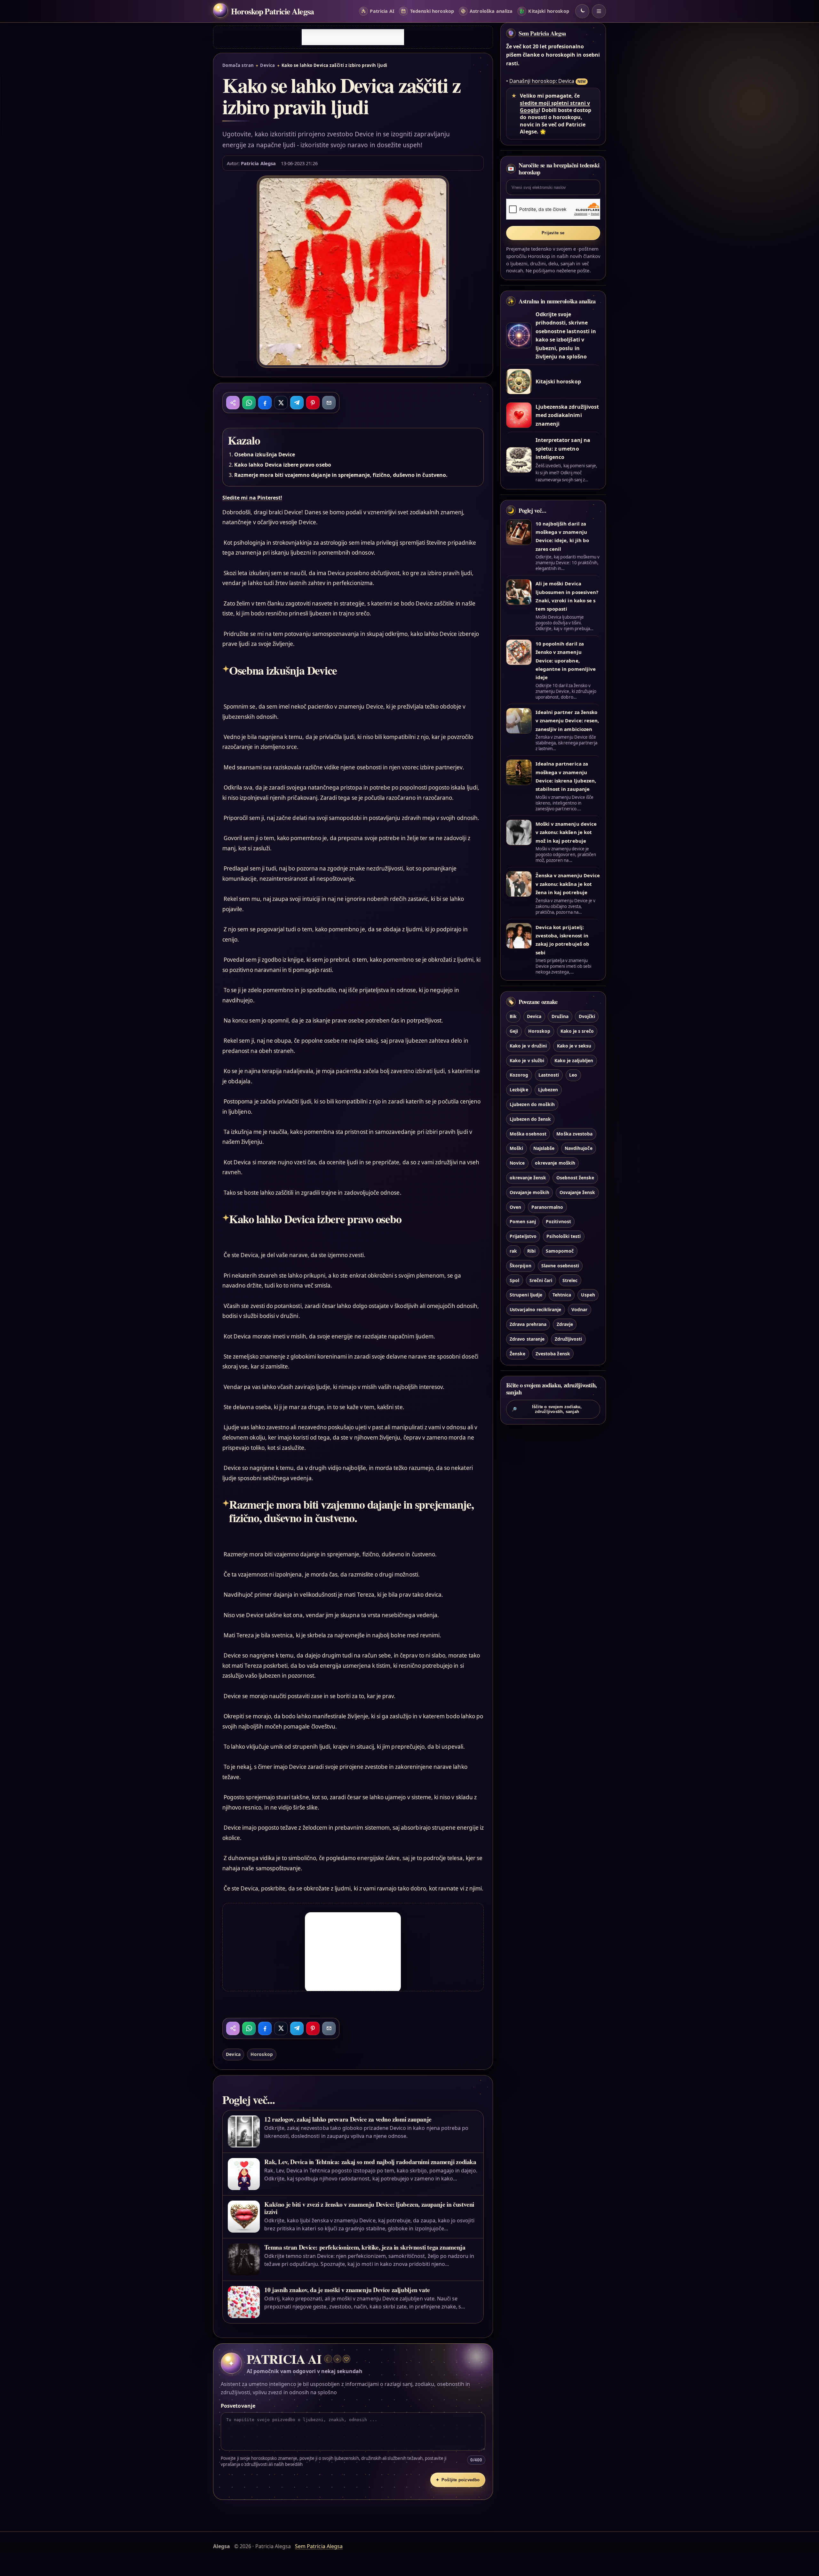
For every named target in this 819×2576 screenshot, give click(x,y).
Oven (515, 1207)
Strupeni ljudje (526, 1295)
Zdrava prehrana (528, 1324)
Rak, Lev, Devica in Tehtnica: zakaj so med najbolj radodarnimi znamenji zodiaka (370, 2162)
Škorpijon (520, 1266)
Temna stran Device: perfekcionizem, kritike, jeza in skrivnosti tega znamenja (365, 2247)
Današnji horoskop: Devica (542, 81)
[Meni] (599, 11)
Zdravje (565, 1324)
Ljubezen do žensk (530, 1119)
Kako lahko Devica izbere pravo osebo (283, 465)
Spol (514, 1280)
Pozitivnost (558, 1221)
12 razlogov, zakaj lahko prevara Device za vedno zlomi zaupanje (348, 2119)
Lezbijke (519, 1090)
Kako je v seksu (574, 1046)
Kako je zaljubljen (574, 1060)
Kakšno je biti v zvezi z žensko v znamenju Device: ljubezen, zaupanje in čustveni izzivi (369, 2208)
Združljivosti (569, 1339)
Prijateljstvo (523, 1236)
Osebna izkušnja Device (265, 454)
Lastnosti (549, 1075)
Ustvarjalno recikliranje (535, 1309)
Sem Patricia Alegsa (542, 33)
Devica (268, 65)
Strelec (570, 1280)
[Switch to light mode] (582, 11)
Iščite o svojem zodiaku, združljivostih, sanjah (547, 1409)
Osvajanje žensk (577, 1192)
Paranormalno (547, 1207)
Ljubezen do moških (532, 1104)
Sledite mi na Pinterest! (252, 498)
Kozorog (519, 1075)
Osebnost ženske (575, 1178)
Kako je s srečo (577, 1031)
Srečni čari (541, 1280)
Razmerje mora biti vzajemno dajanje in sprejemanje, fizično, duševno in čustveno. (341, 475)
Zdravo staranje (527, 1339)
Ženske (517, 1354)
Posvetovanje (238, 2406)
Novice (517, 1163)
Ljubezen (548, 1090)
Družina (560, 1016)
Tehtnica (562, 1295)
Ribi (531, 1251)
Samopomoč (560, 1251)
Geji (514, 1031)
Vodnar (579, 1309)
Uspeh (588, 1295)
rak (513, 1251)
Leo (573, 1075)
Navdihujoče (579, 1148)
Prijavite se (553, 233)
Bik (513, 1016)
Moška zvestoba (574, 1134)
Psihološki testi (564, 1236)
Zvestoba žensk (553, 1354)
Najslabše (544, 1148)
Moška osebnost (528, 1134)
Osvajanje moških (529, 1192)
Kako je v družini (528, 1046)
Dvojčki (587, 1016)
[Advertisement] (353, 37)
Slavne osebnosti (560, 1266)
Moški (516, 1148)
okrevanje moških (555, 1163)
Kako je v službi (527, 1060)
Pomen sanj (523, 1221)
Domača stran (238, 65)
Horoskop (262, 2054)
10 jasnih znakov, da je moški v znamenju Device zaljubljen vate (347, 2290)
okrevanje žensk (528, 1178)
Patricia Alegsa (258, 163)
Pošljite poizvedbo (458, 2480)
